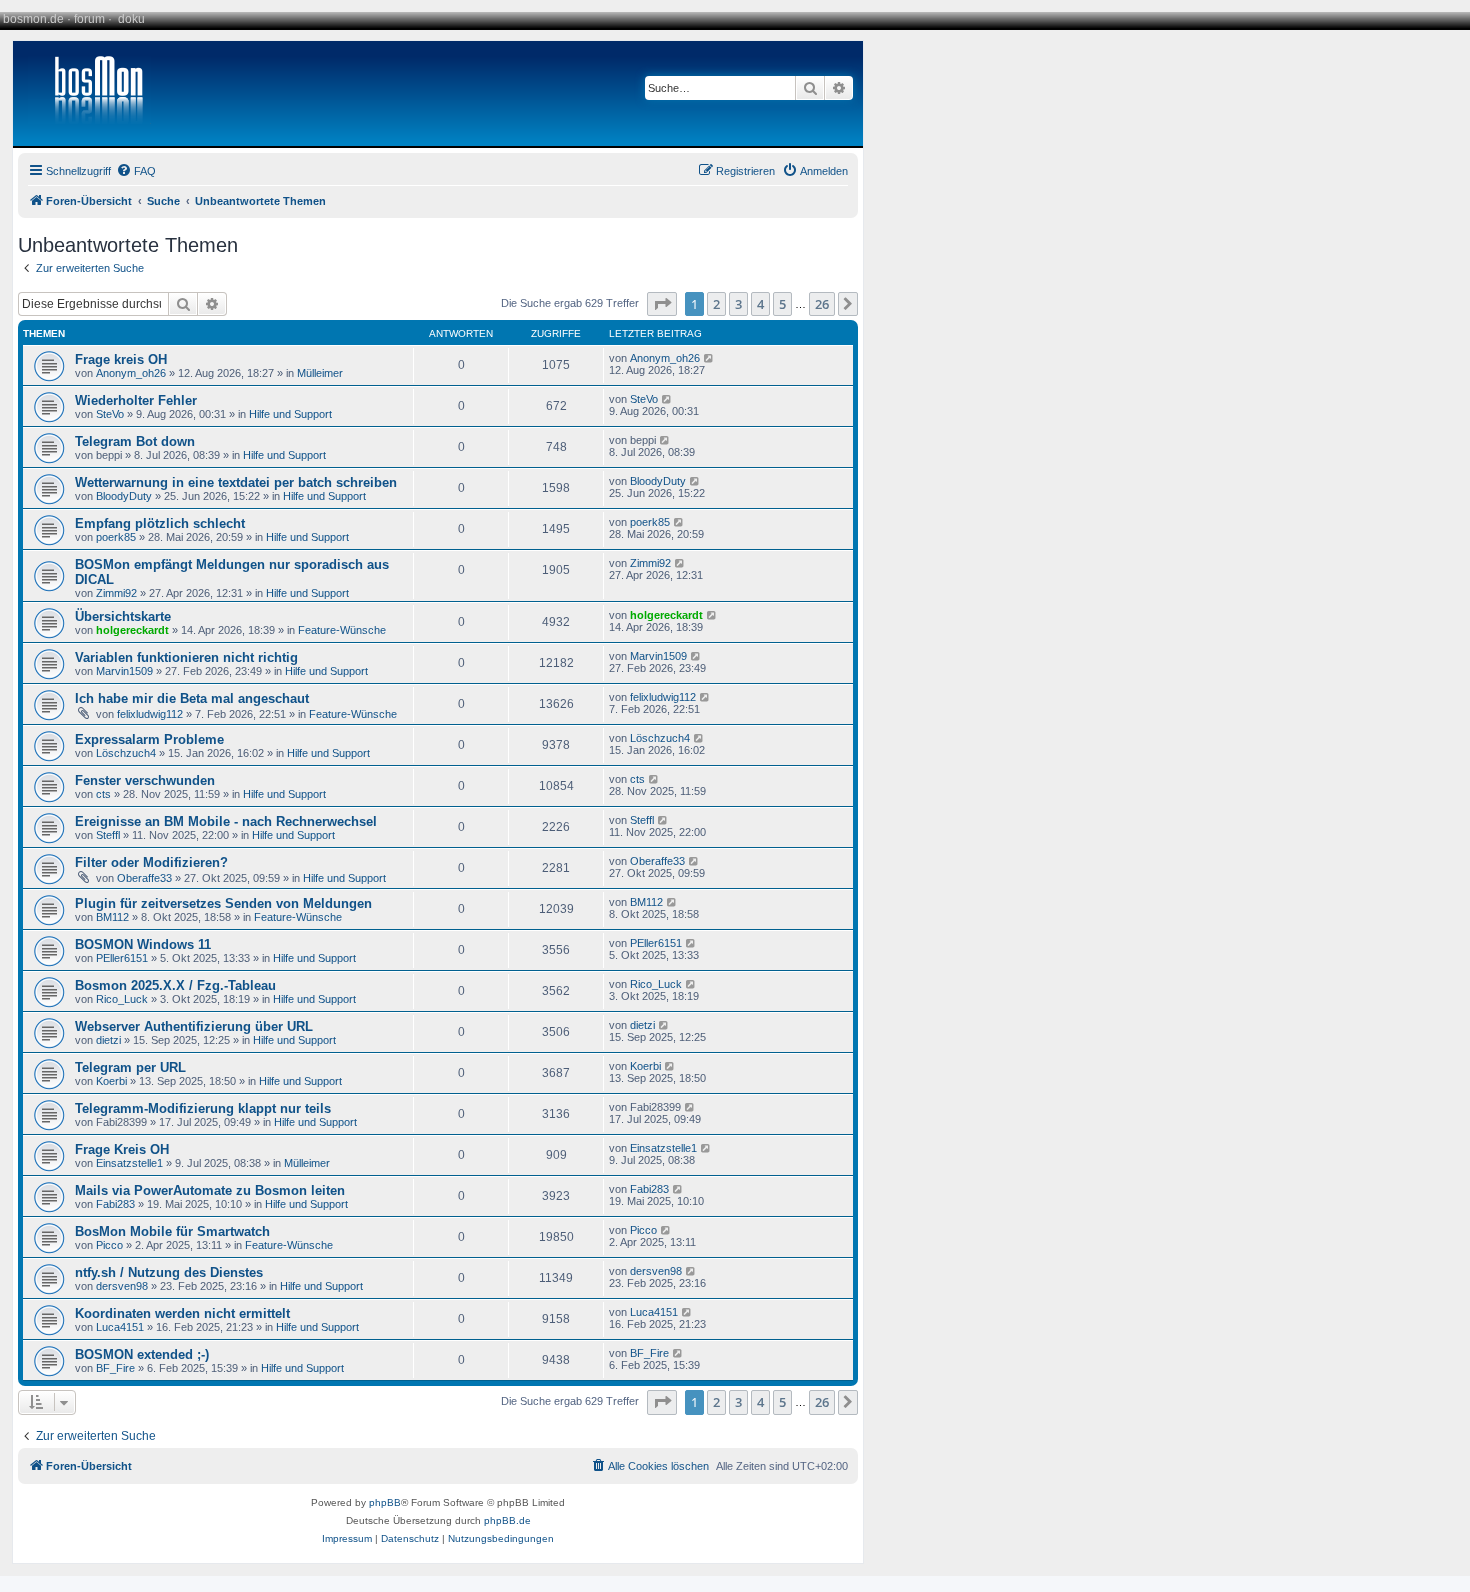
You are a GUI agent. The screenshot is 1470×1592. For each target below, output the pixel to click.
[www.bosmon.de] (91, 93)
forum (89, 19)
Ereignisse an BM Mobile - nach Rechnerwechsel (226, 821)
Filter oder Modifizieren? (151, 862)
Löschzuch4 (126, 753)
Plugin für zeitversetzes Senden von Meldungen (223, 903)
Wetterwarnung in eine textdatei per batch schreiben (236, 482)
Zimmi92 (116, 593)
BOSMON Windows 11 (143, 944)
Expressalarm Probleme (149, 739)
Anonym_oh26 (131, 373)
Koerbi (111, 1081)
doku (131, 19)
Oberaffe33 (144, 878)
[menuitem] (136, 171)
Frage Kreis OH (122, 1149)
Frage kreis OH (121, 359)
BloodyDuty (124, 496)
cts (103, 794)
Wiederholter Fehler (136, 400)
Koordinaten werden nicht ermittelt (182, 1313)
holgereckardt (132, 630)
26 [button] (822, 304)
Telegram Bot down (135, 441)
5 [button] (782, 304)
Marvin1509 (124, 671)
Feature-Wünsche (342, 630)
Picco (109, 1245)
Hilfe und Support (290, 414)
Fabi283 (115, 1204)
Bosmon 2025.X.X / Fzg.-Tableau (175, 985)
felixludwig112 (150, 714)
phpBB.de (507, 1520)
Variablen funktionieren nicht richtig (186, 657)
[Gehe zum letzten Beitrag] (709, 358)
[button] (662, 304)
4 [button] (760, 304)
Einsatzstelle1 (129, 1163)
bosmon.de (33, 19)
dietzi (108, 1040)
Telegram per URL (130, 1067)
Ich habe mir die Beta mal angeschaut (192, 698)
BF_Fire (115, 1368)
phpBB (385, 1502)
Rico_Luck (122, 999)
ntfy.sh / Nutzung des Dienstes (169, 1272)
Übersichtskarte (123, 616)
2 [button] (716, 304)
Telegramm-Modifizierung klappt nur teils (203, 1108)
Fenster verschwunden (145, 780)
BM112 (112, 917)
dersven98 (122, 1286)
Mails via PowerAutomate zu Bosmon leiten (210, 1190)
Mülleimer (320, 373)
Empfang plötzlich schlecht (160, 523)
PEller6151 (122, 958)
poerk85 (116, 537)
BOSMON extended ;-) (142, 1354)
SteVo (110, 414)
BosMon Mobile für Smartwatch (172, 1231)
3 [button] (738, 304)
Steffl (108, 835)
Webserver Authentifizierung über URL (194, 1026)
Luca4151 (120, 1327)
